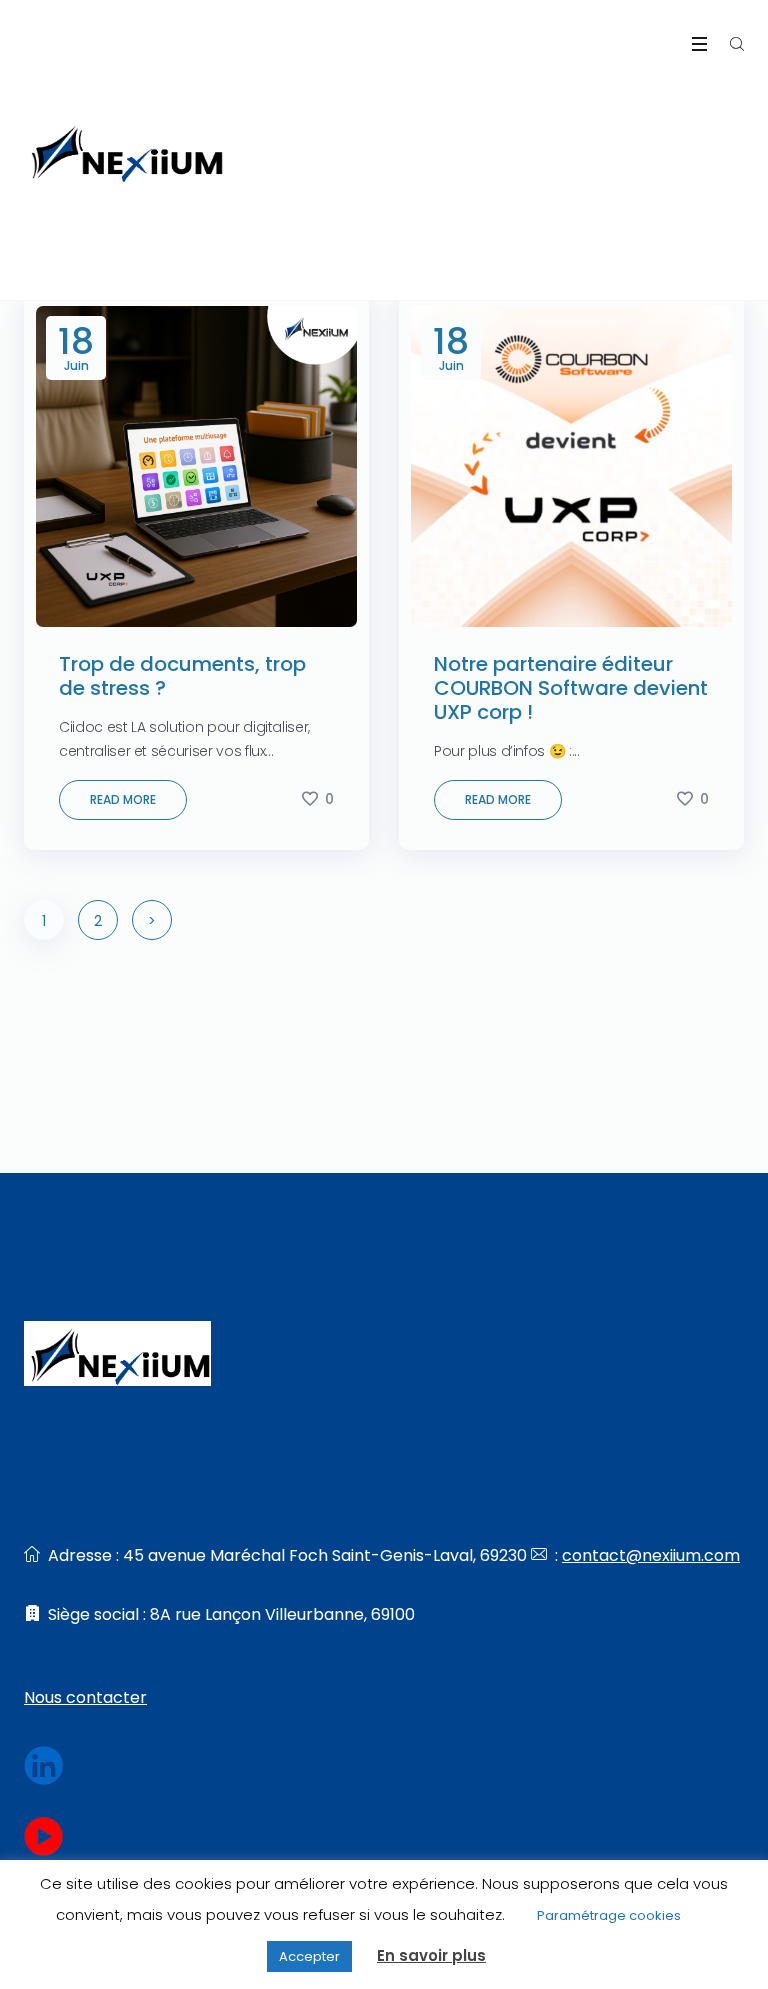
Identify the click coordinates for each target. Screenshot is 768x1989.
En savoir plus (431, 1955)
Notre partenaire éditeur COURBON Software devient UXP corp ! (571, 688)
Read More (123, 799)
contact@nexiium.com (651, 1555)
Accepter (309, 1956)
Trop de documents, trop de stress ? (182, 676)
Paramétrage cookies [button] (609, 1915)
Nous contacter (85, 1697)
